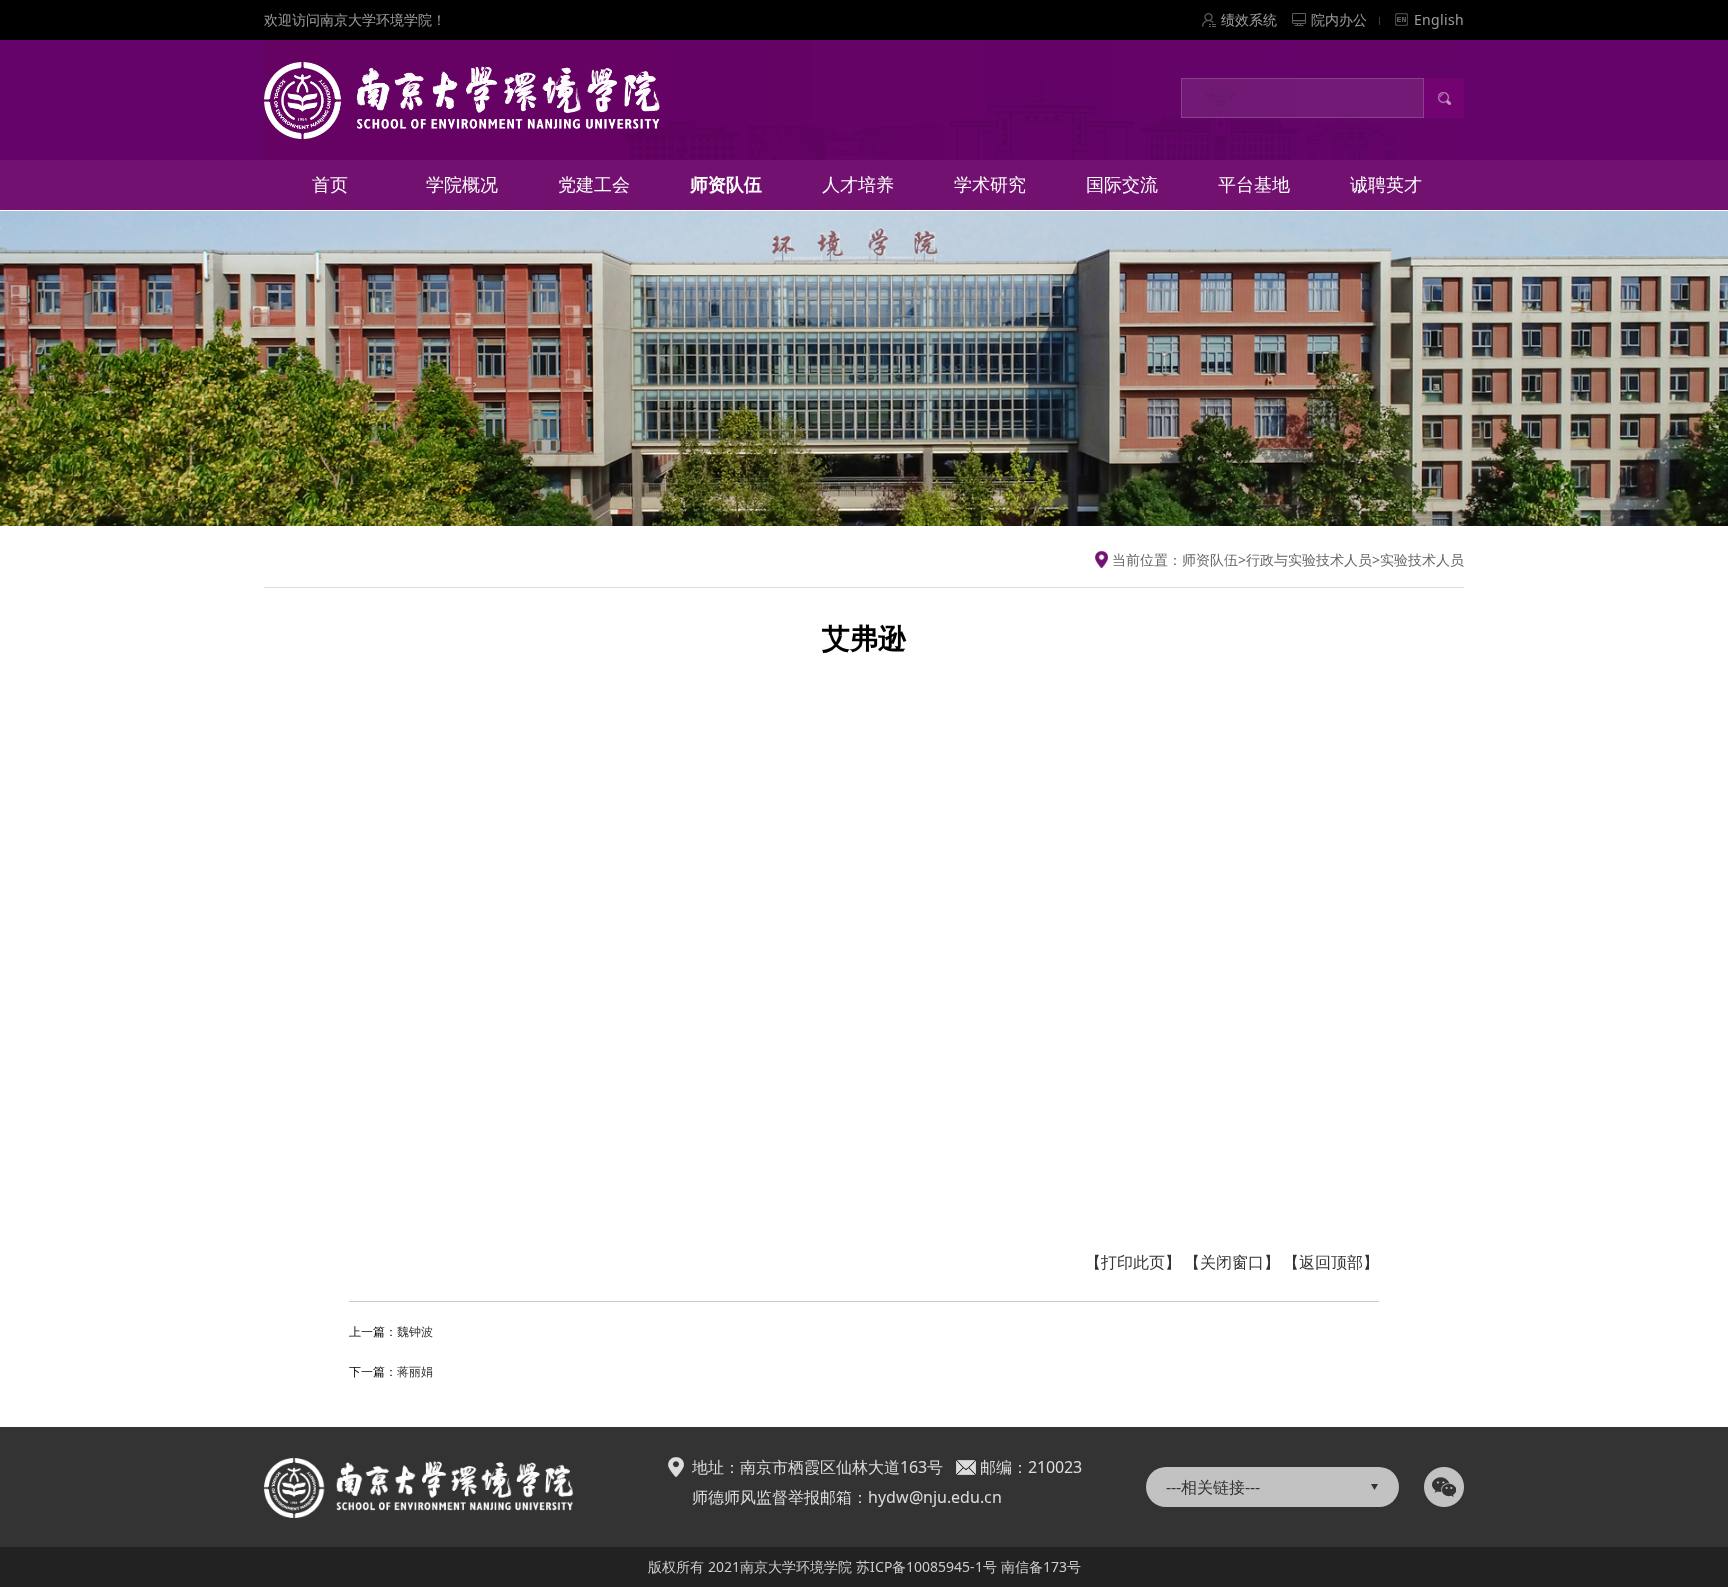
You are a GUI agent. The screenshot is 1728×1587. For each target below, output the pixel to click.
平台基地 (1254, 184)
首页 (330, 184)
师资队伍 (726, 184)
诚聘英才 (1386, 184)
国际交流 (1122, 184)
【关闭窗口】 (1232, 1262)
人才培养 (858, 184)
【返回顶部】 (1331, 1262)
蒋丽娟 (415, 1371)
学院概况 (462, 184)
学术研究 (990, 184)
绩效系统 (1249, 19)
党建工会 (594, 184)
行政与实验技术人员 (1309, 559)
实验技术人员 (1422, 559)
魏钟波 (415, 1331)
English (1439, 19)
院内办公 (1339, 19)
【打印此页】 (1133, 1262)
